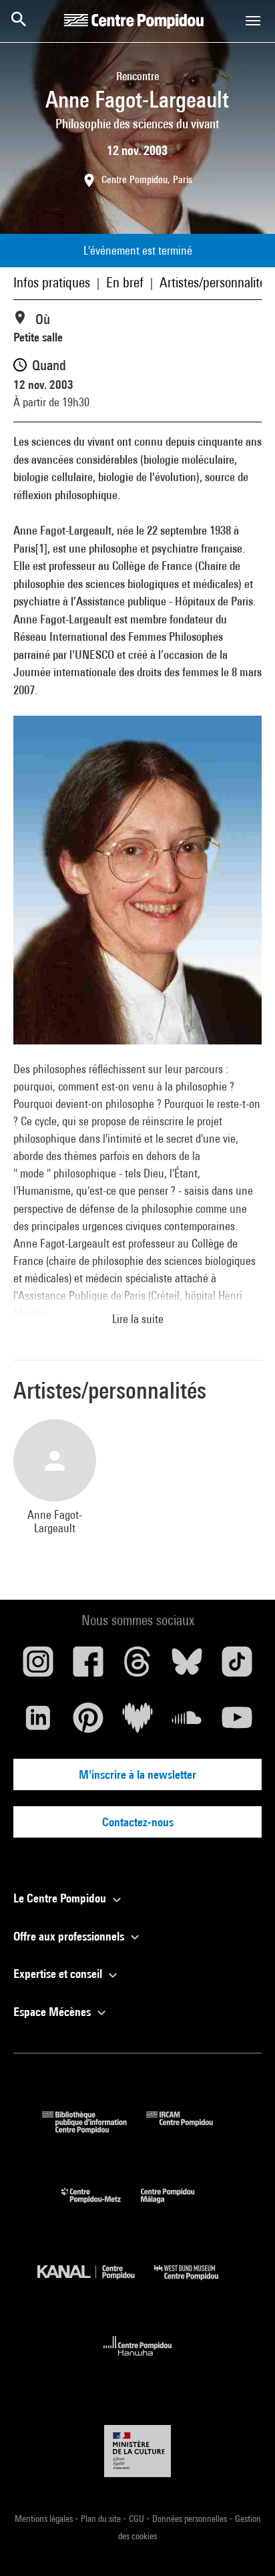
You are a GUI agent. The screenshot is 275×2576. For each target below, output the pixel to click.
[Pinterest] (87, 1723)
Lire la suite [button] (138, 1319)
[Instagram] (38, 1667)
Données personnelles (191, 2519)
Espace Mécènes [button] (53, 2012)
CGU (137, 2519)
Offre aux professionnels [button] (70, 1936)
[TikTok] (237, 1667)
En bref (125, 282)
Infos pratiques (52, 282)
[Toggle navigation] (253, 21)
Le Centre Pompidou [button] (61, 1898)
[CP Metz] (101, 2206)
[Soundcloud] (187, 1723)
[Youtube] (237, 1723)
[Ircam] (190, 2129)
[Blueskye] (187, 1667)
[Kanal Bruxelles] (96, 2283)
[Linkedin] (38, 1723)
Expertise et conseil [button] (59, 1974)
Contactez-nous (138, 1822)
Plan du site (102, 2519)
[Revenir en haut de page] (244, 2545)
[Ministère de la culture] (137, 2451)
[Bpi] (94, 2129)
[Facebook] (87, 1667)
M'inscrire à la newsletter (137, 1774)
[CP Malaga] (178, 2206)
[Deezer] (137, 1723)
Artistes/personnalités (215, 282)
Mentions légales (45, 2519)
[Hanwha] (138, 2360)
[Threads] (137, 1667)
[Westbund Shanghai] (196, 2283)
